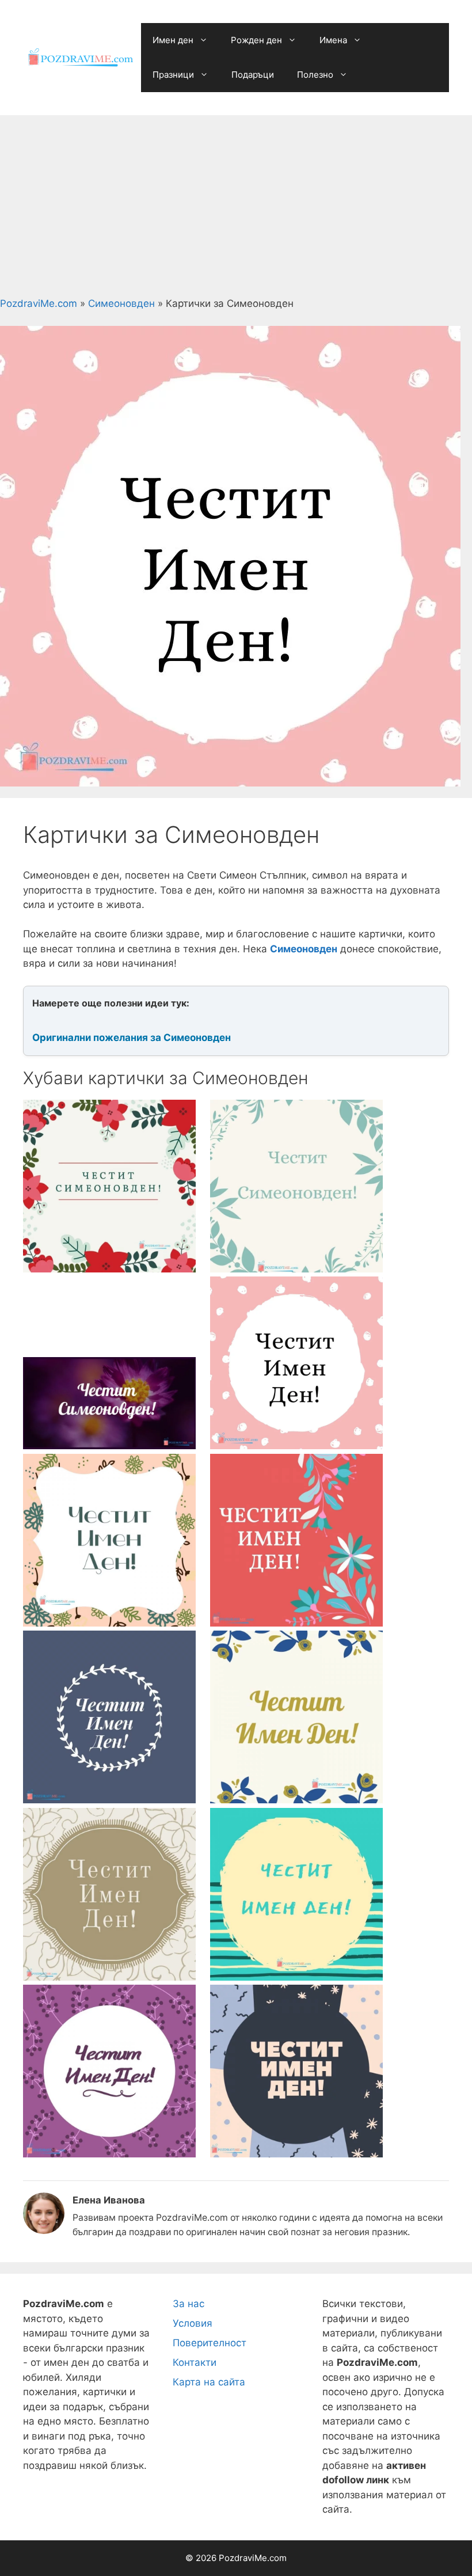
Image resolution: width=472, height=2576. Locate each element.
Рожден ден (256, 40)
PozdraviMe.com (39, 303)
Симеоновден (121, 303)
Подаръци (253, 75)
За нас (189, 2304)
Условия (193, 2323)
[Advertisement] (236, 202)
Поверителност (210, 2343)
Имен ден (173, 40)
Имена (333, 40)
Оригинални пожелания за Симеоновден (132, 1038)
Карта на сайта (209, 2382)
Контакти (195, 2362)
